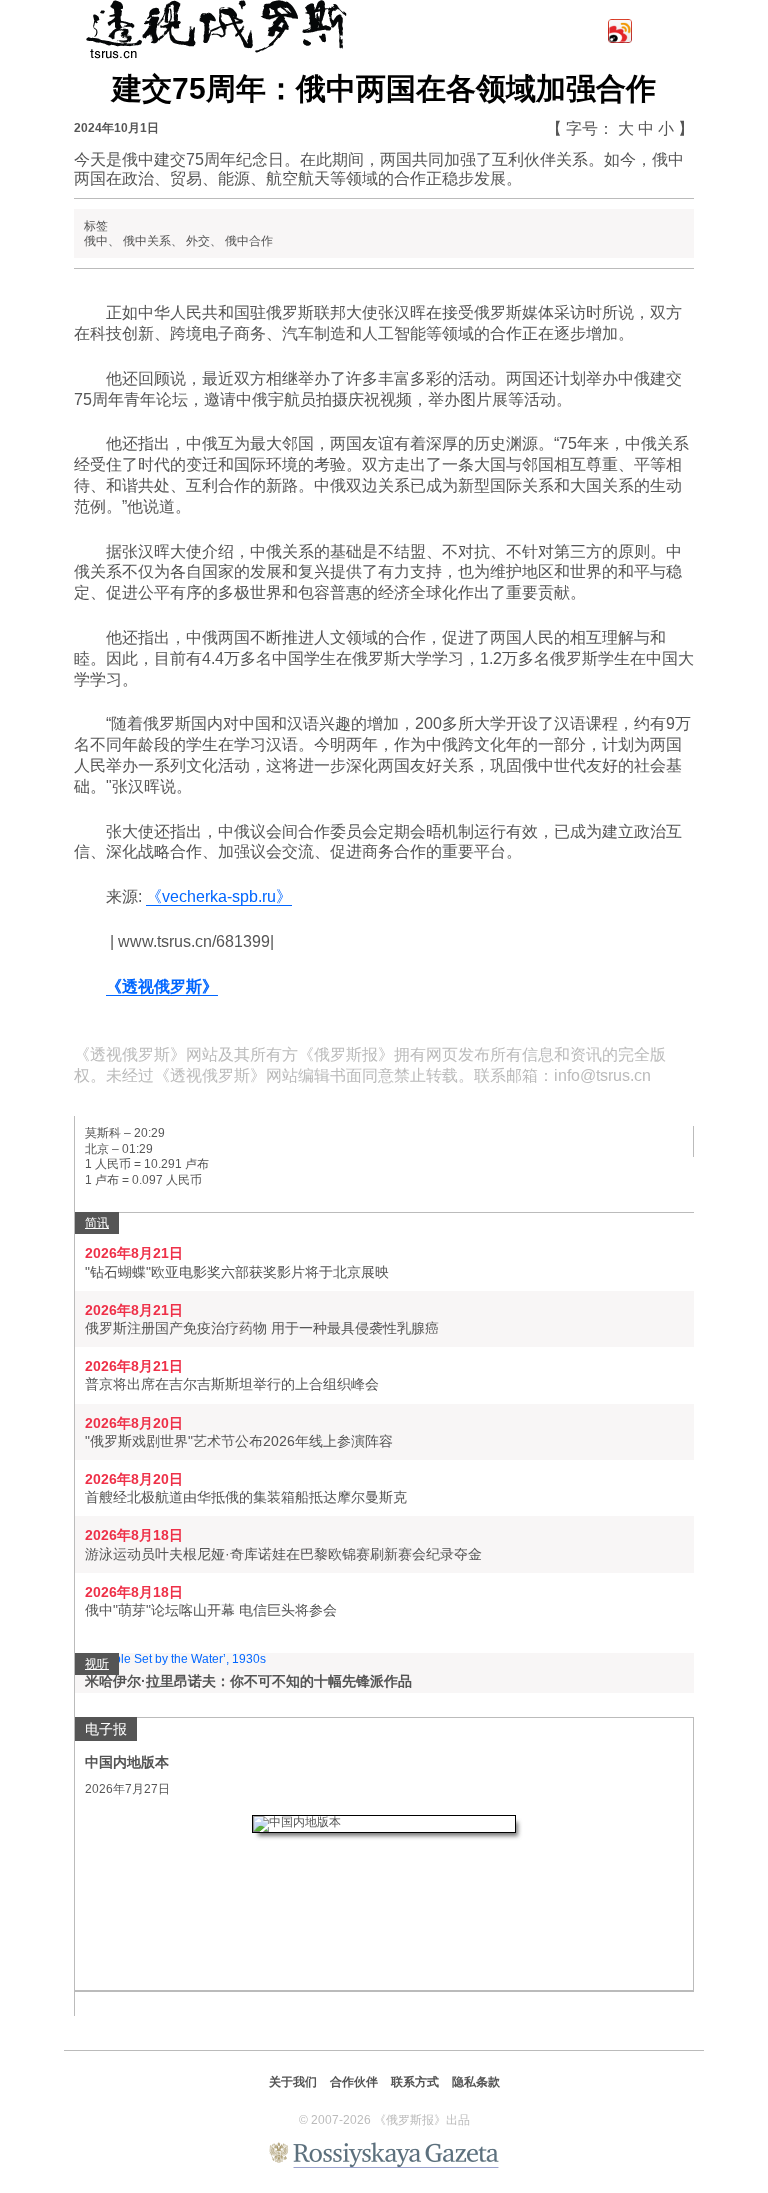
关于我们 (293, 2082)
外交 (198, 241)
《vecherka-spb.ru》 (219, 896)
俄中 (96, 241)
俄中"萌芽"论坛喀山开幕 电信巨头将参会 (211, 1610)
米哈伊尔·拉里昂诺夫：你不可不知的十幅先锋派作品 (248, 1681)
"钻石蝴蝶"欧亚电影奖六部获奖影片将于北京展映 (237, 1272)
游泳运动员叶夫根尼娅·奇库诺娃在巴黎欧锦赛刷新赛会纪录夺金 (283, 1554)
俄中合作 (249, 241)
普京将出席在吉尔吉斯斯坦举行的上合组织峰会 (232, 1384)
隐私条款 (476, 2082)
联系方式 (415, 2082)
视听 (97, 1664)
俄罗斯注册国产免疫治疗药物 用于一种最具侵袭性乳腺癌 (262, 1328)
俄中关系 (147, 241)
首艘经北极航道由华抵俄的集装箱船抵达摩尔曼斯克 (246, 1497)
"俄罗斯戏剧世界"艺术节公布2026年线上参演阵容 (239, 1441)
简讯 (97, 1223)
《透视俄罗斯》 (162, 986)
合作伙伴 (354, 2082)
